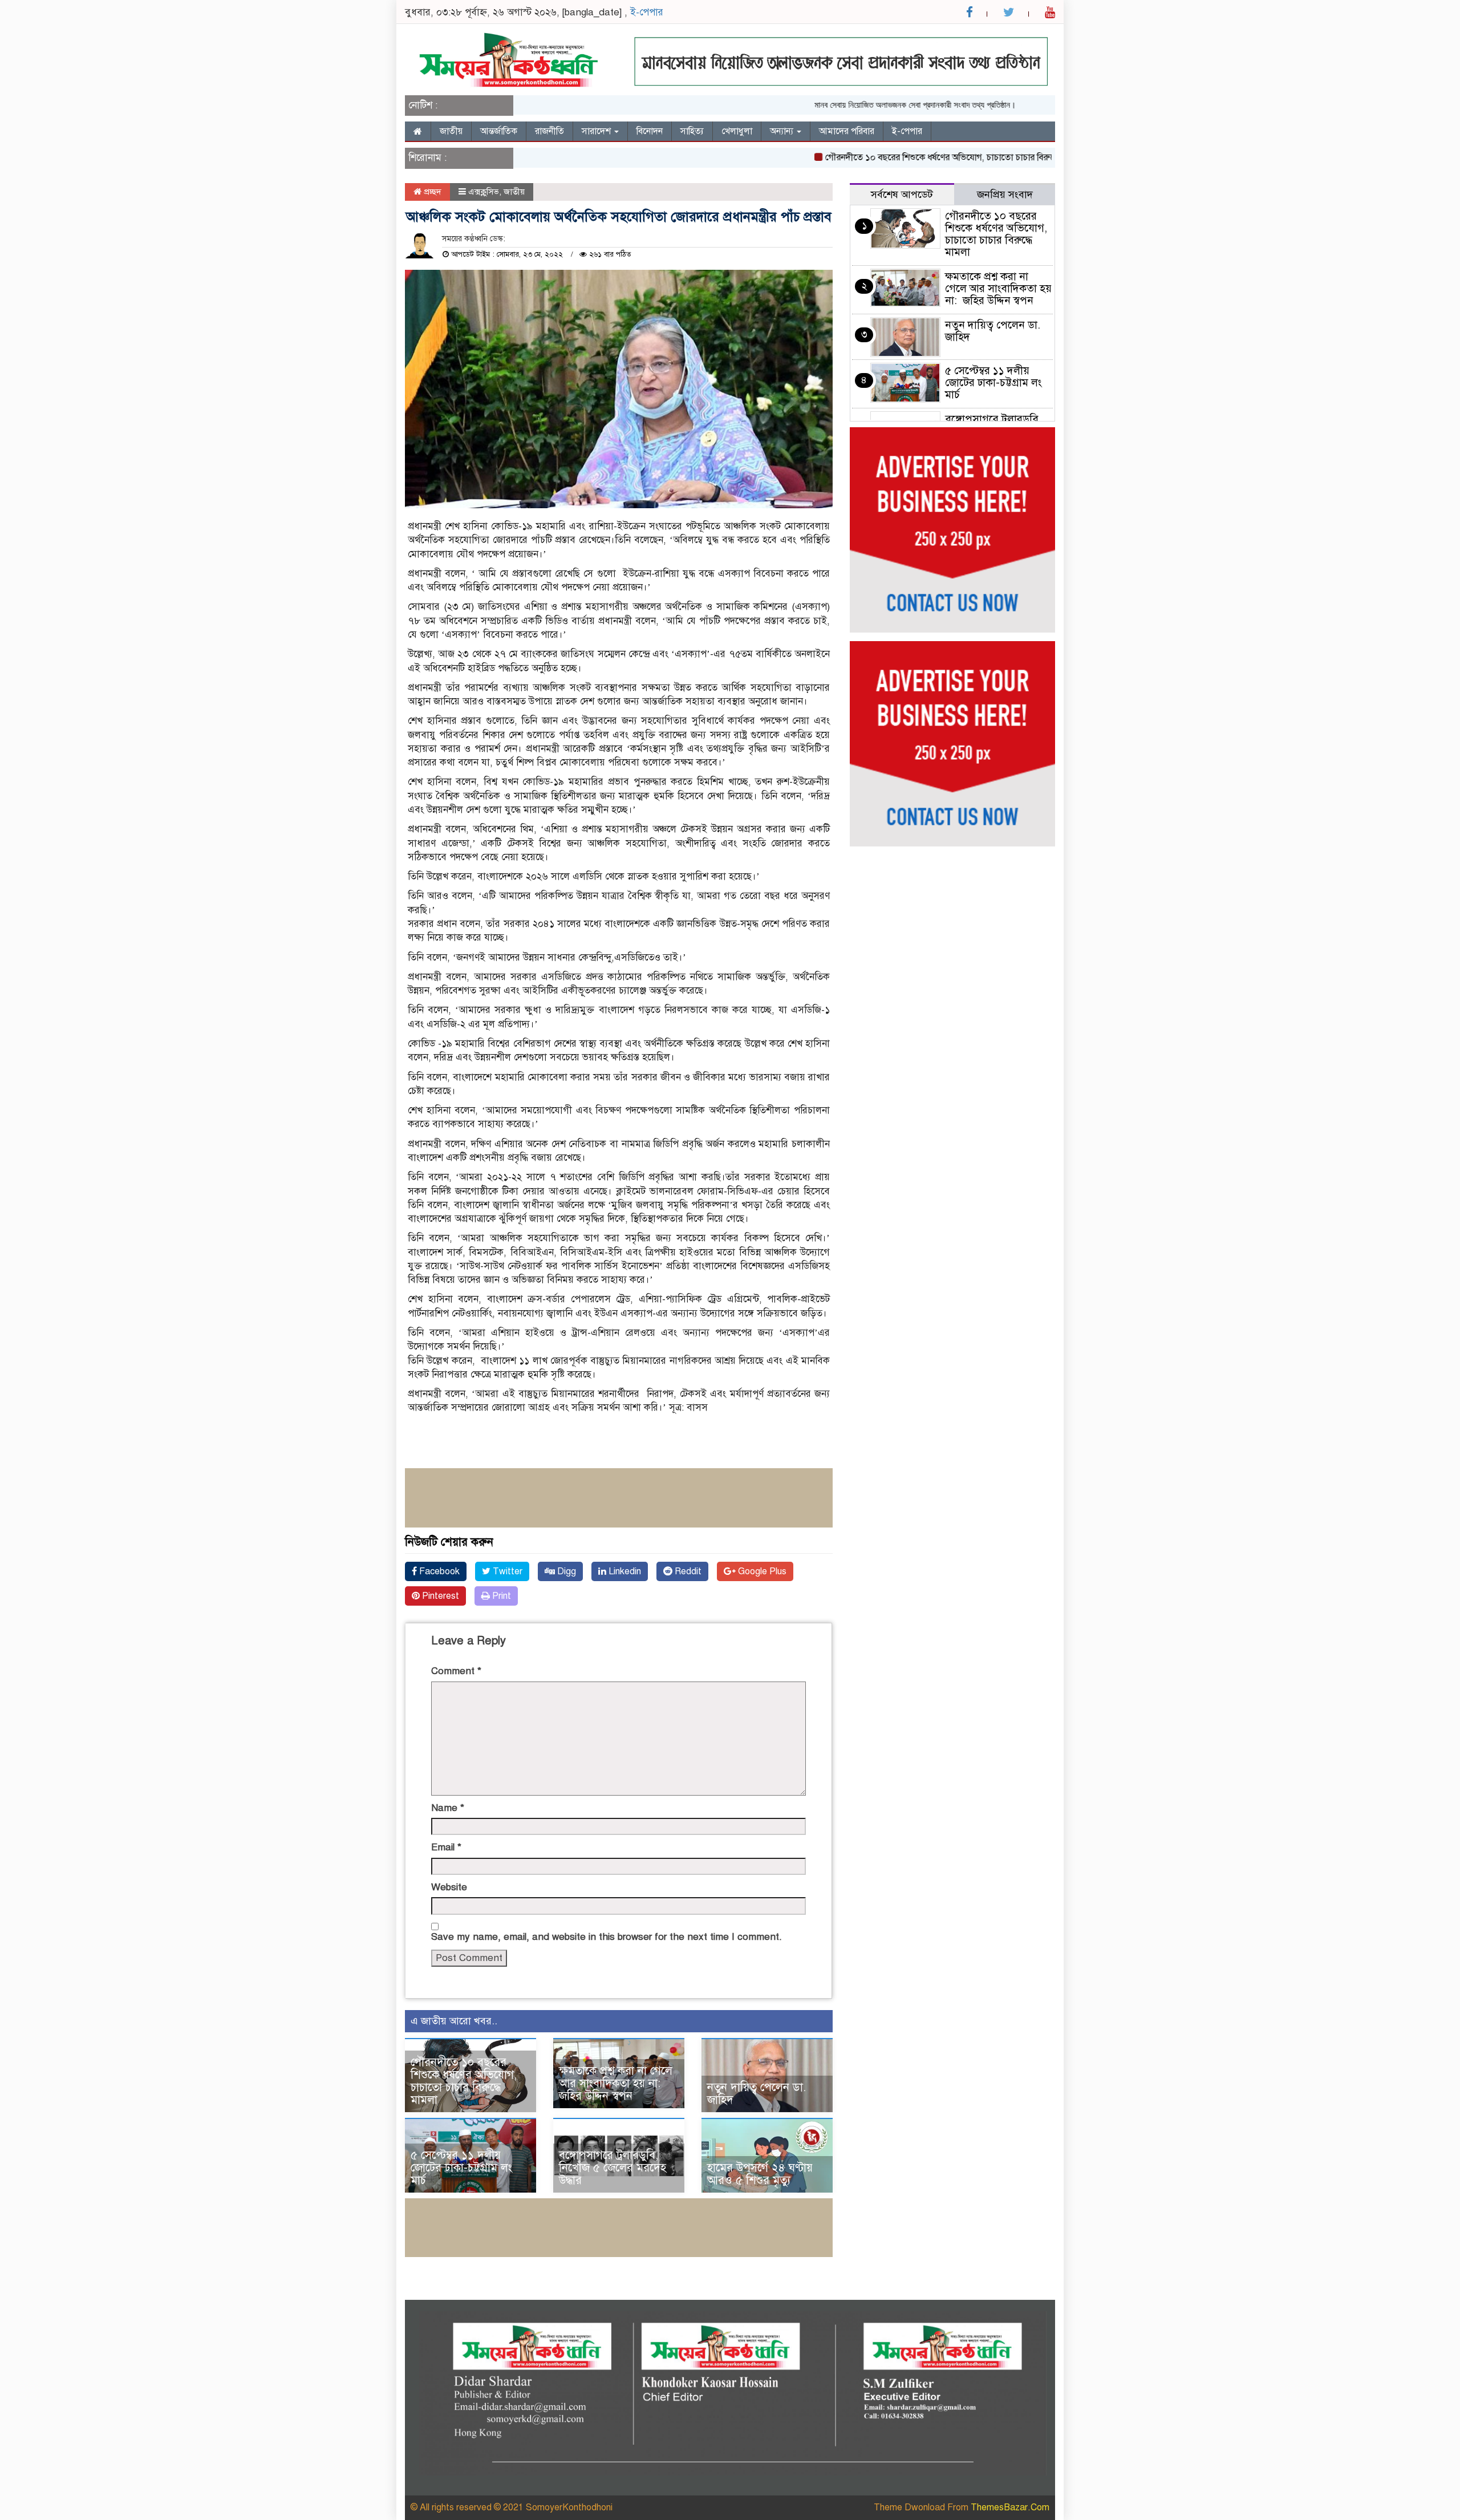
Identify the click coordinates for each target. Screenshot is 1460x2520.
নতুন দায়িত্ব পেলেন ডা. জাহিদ (757, 2094)
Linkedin (624, 1571)
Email (446, 1847)
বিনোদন (650, 131)
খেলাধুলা (737, 131)
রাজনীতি (549, 131)
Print (500, 1596)
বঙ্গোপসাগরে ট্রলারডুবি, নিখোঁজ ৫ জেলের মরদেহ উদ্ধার (613, 2168)
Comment (456, 1671)
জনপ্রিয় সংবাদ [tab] (1005, 195)
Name (448, 1808)
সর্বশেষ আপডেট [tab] (902, 195)
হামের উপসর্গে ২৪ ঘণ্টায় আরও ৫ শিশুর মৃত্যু (760, 2174)
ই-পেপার (647, 12)
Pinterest (439, 1596)
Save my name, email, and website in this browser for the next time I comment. (607, 1937)
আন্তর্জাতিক (499, 131)
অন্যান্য (783, 131)
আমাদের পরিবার (847, 131)
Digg (565, 1571)
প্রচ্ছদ (431, 192)
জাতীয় (451, 131)
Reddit (687, 1571)
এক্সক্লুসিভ (484, 192)
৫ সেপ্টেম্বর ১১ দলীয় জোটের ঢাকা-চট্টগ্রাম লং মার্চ (461, 2168)
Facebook (438, 1571)
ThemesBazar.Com (1010, 2507)
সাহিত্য (692, 131)
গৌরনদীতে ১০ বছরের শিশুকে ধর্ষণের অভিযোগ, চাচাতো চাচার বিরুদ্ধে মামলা (903, 157)
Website (449, 1887)
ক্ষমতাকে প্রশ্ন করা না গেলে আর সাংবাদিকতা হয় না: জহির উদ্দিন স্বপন (616, 2083)
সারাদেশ (597, 131)
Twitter (506, 1571)
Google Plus (761, 1571)
